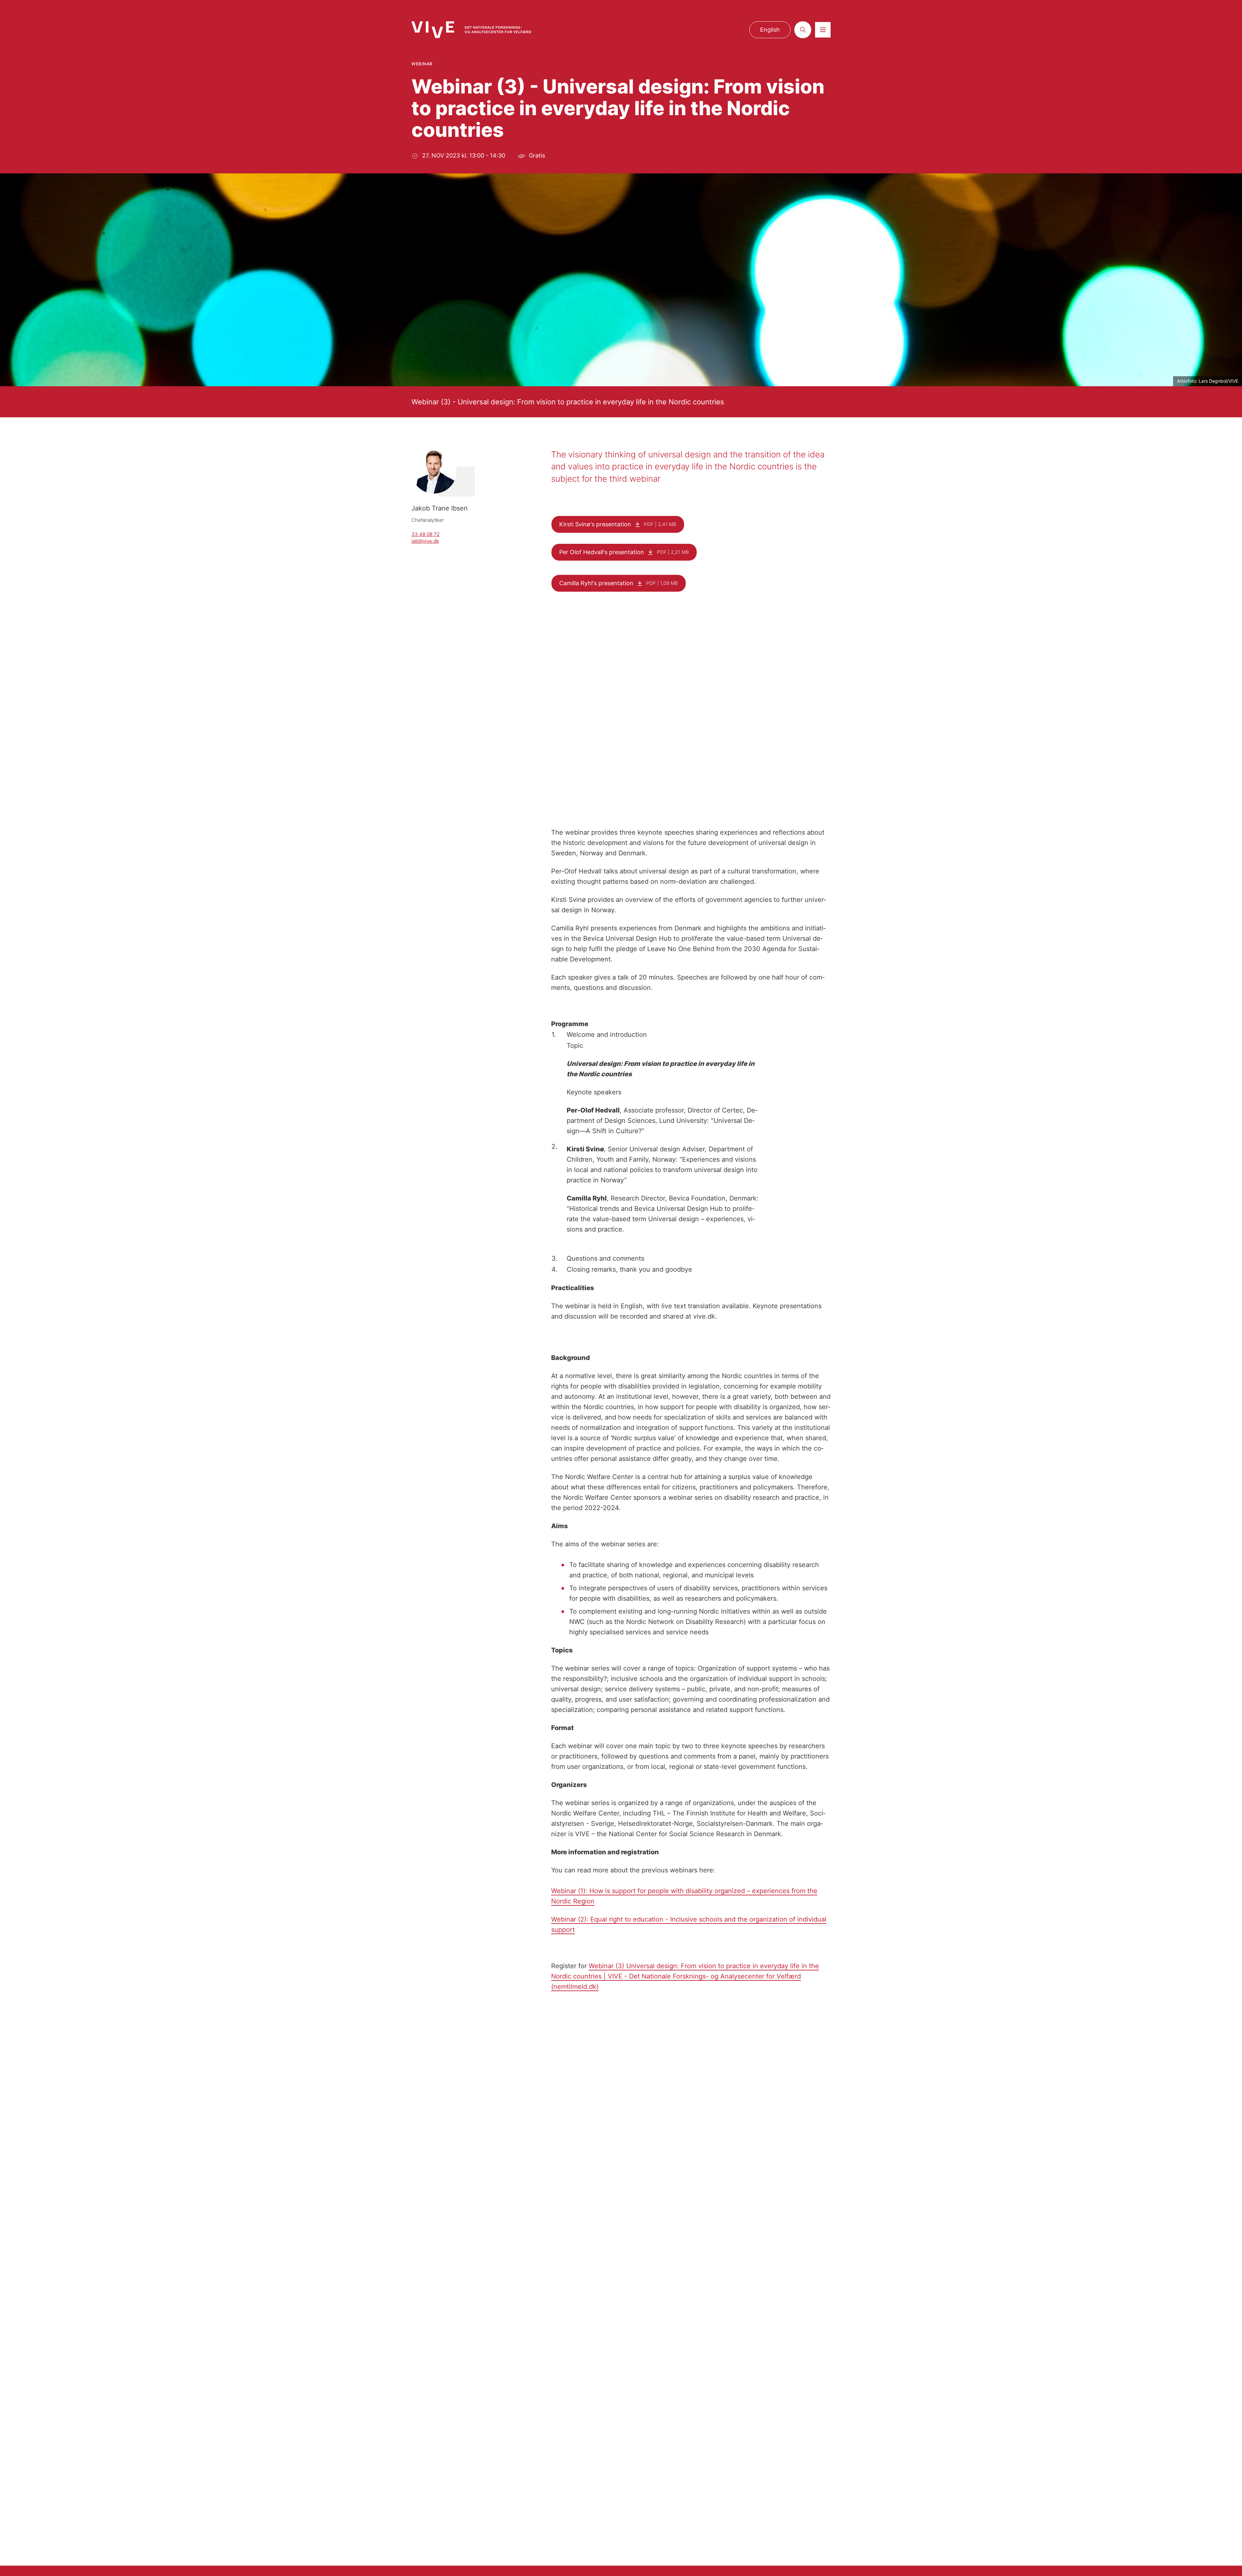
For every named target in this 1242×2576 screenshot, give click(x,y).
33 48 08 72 (425, 534)
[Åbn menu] (823, 30)
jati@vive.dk (425, 541)
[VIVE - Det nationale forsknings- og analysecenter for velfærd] (471, 30)
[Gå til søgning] (803, 30)
